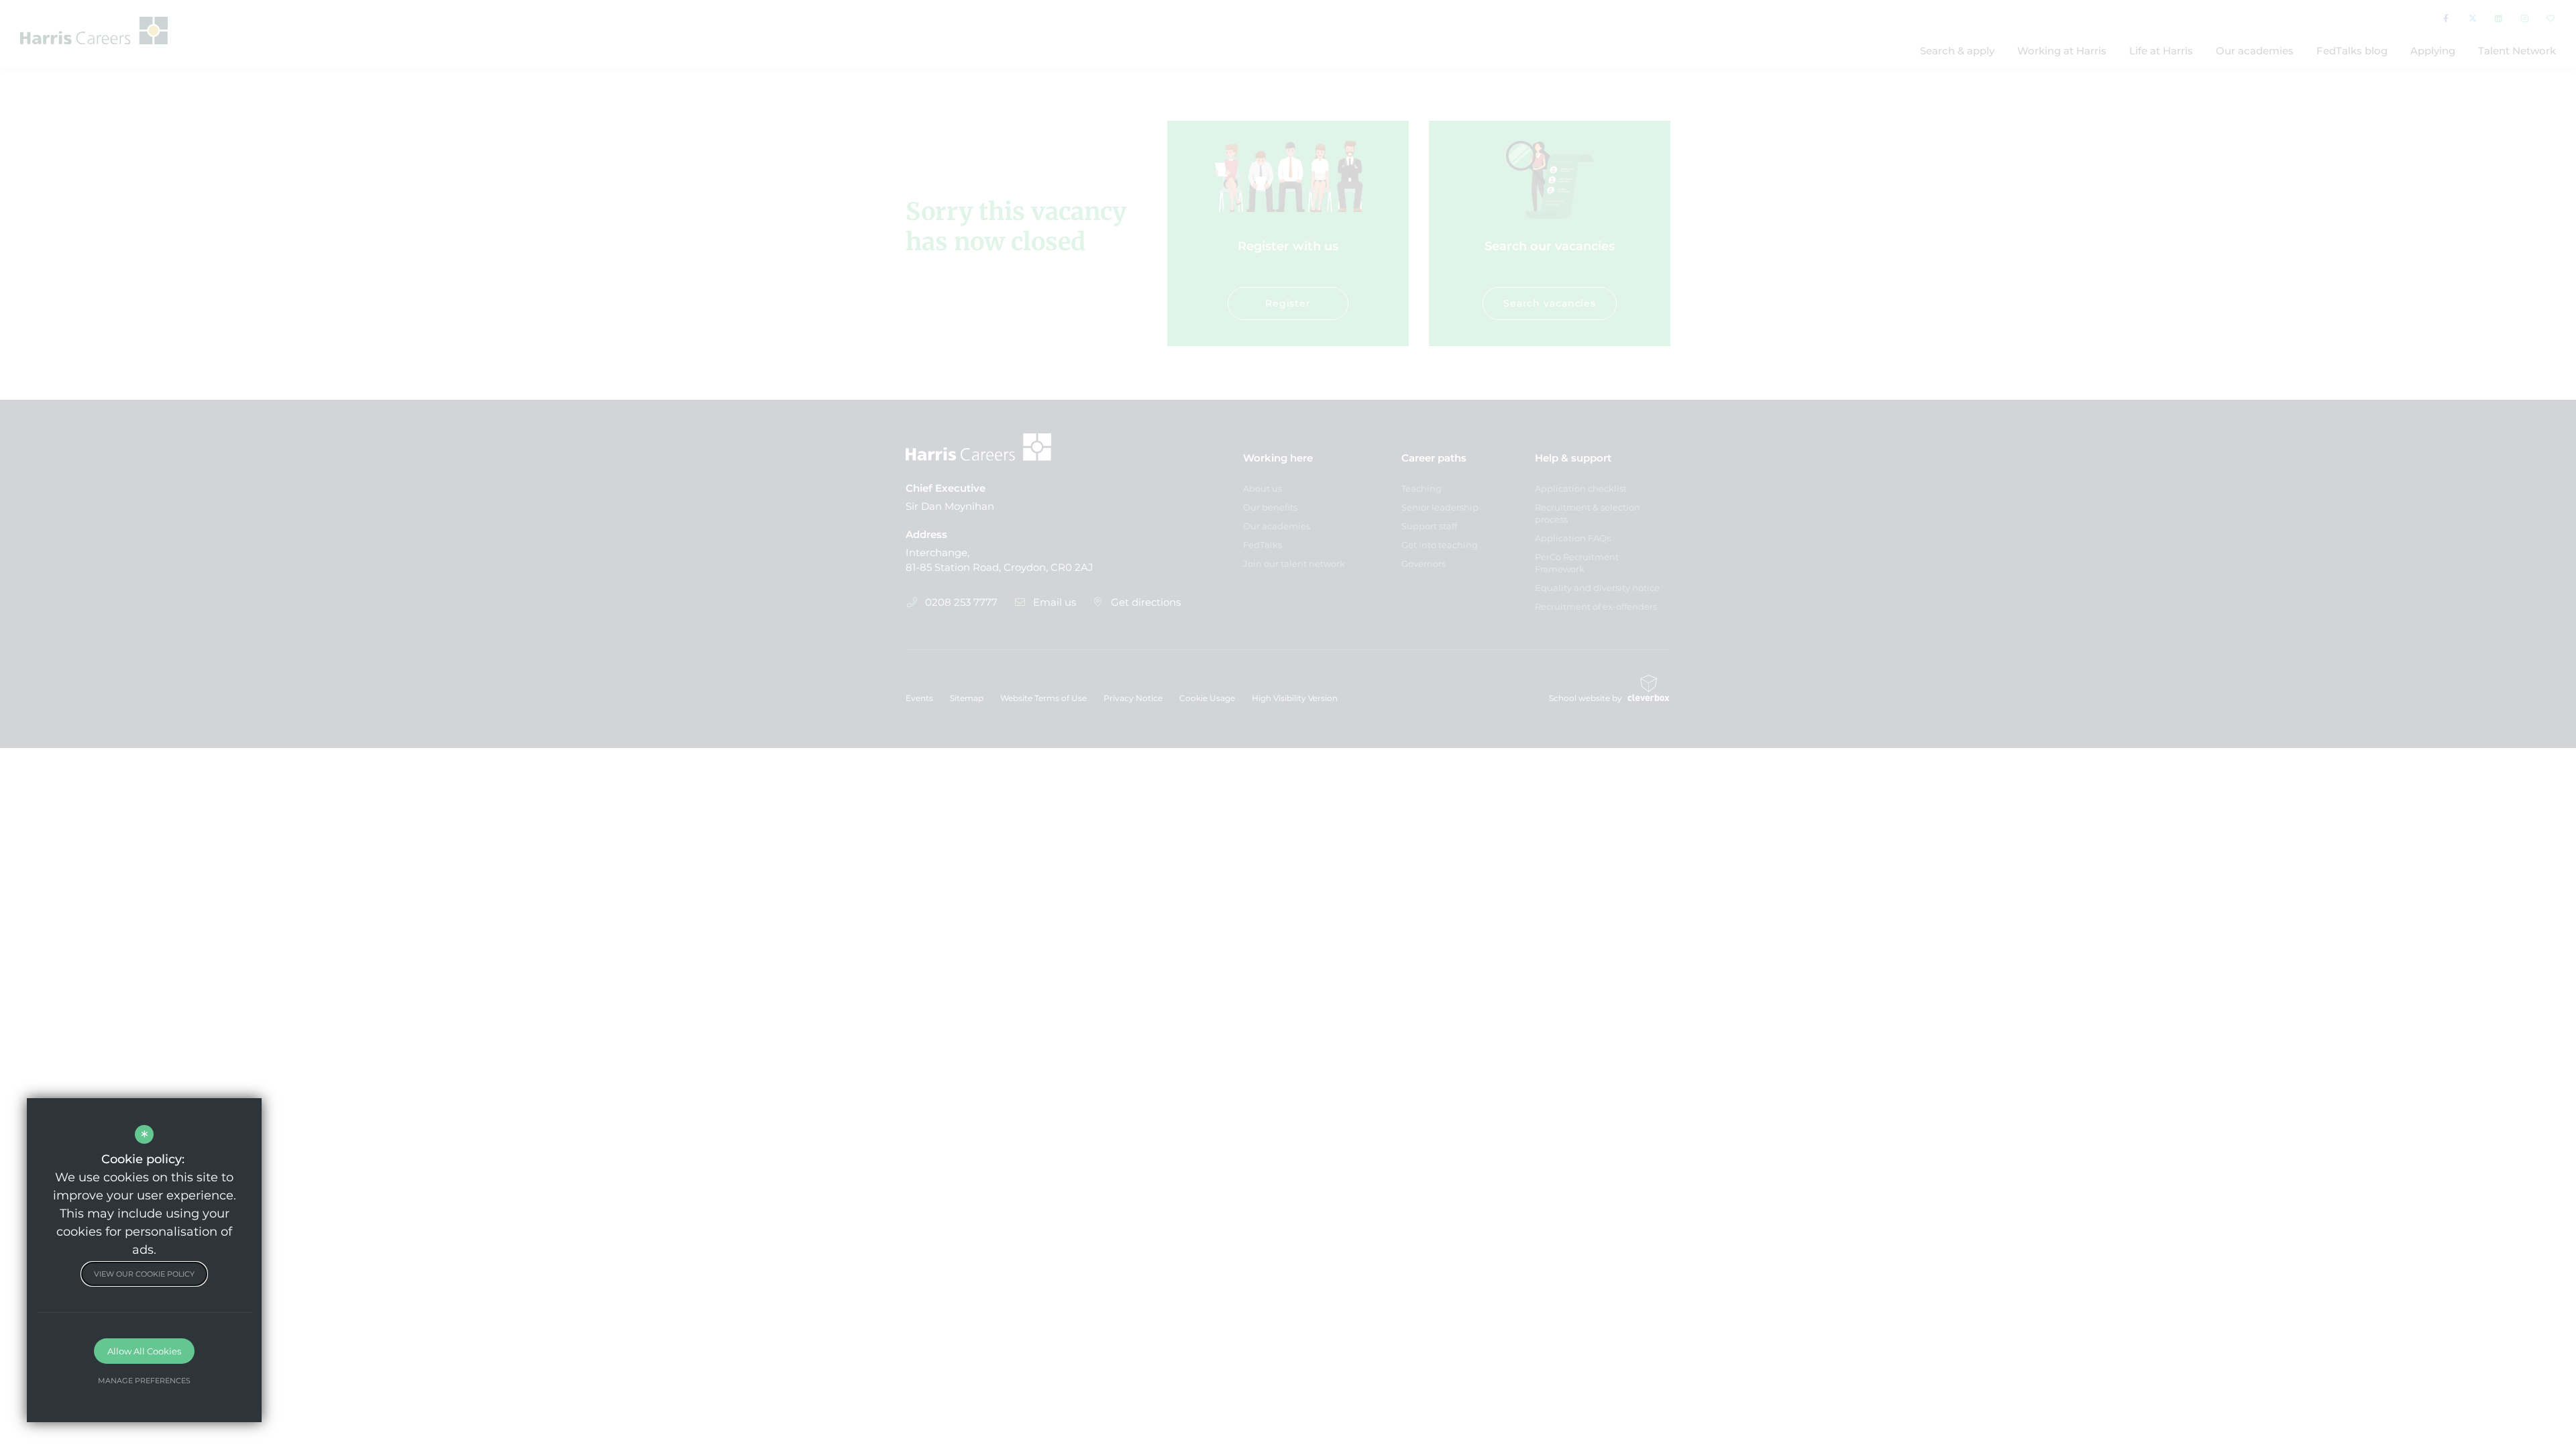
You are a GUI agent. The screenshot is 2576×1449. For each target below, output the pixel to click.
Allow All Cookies (144, 1351)
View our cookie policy (144, 1274)
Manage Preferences (144, 1381)
